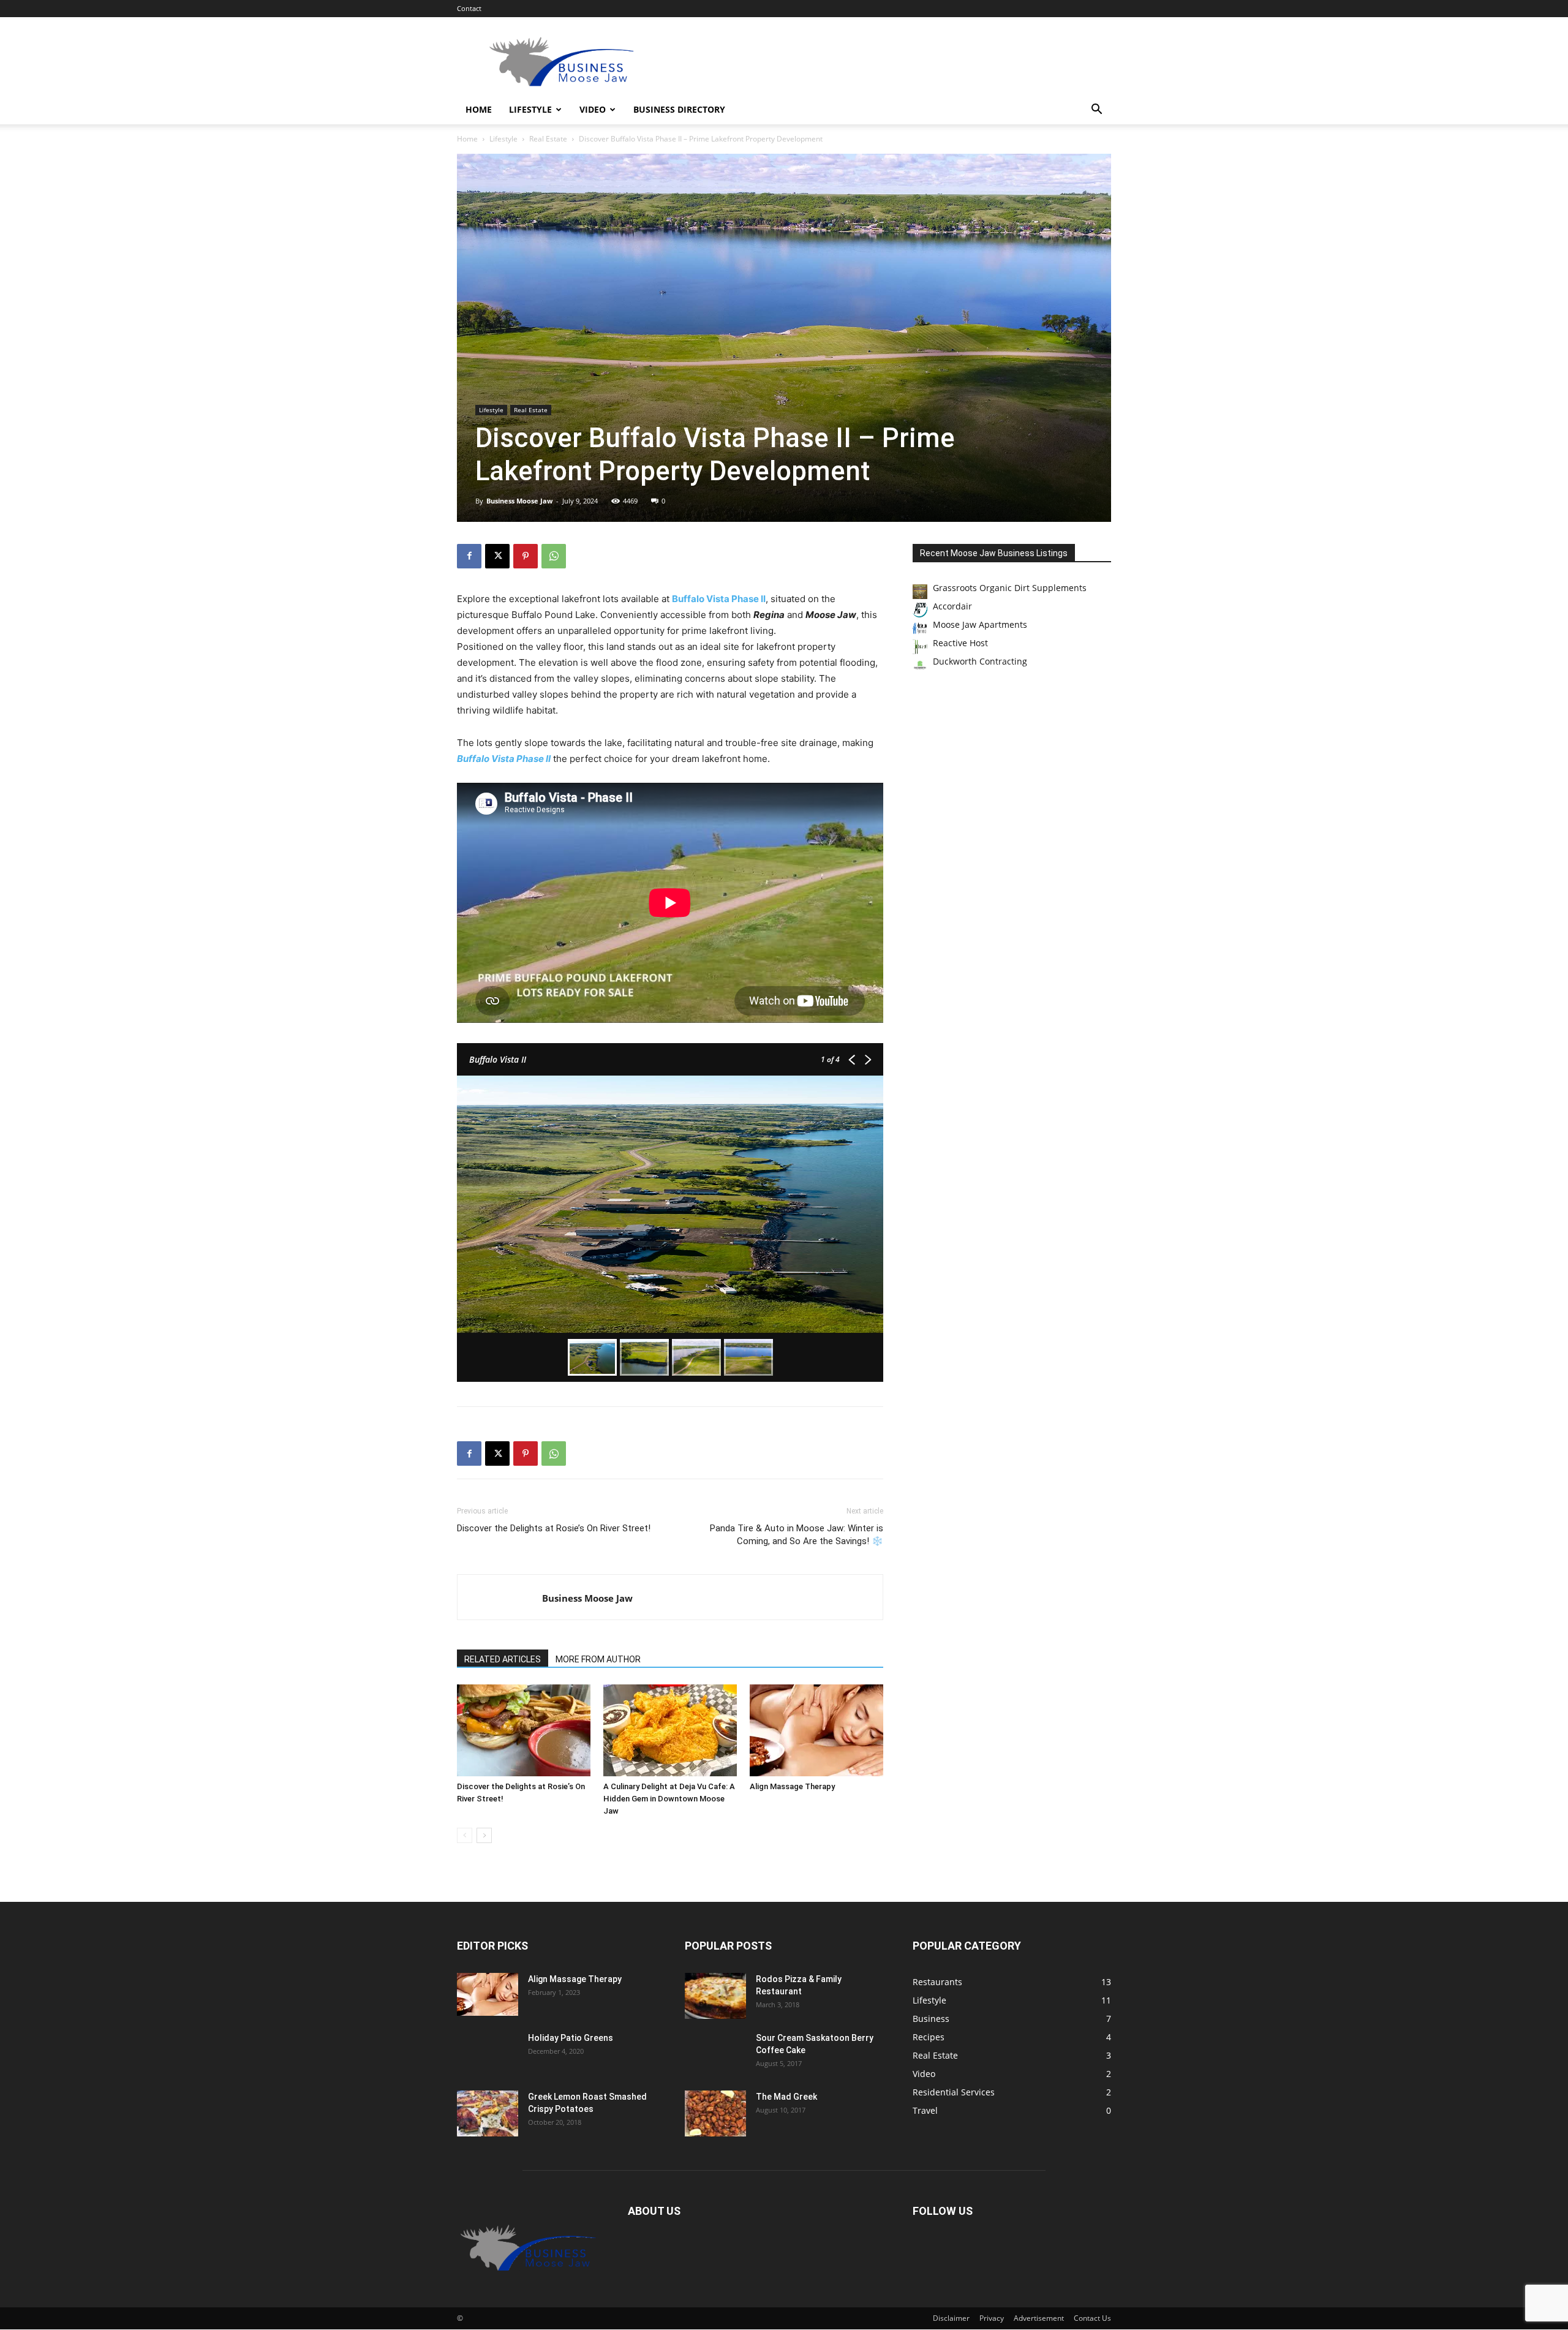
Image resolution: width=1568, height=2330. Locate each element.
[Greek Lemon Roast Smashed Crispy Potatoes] (488, 2113)
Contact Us (1092, 2319)
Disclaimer (951, 2319)
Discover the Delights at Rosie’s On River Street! (554, 1528)
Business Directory (679, 109)
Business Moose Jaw (519, 501)
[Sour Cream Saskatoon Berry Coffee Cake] (715, 2053)
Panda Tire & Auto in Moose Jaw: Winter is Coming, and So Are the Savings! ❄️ (797, 1535)
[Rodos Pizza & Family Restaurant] (715, 1996)
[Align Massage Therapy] (816, 1730)
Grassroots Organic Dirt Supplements (1010, 588)
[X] (497, 556)
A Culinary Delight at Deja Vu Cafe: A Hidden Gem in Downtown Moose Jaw (669, 1799)
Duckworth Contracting (980, 661)
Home (479, 109)
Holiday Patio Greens (571, 2038)
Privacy (992, 2319)
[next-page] (484, 1835)
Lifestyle (530, 109)
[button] (1096, 111)
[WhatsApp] (554, 556)
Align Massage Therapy (792, 1786)
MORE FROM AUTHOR (598, 1659)
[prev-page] (465, 1835)
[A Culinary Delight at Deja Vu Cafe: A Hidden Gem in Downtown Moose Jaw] (670, 1730)
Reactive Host (960, 643)
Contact (469, 8)
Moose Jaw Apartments (980, 624)
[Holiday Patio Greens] (474, 2053)
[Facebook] (469, 556)
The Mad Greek (786, 2097)
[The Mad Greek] (715, 2113)
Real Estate (548, 139)
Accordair (952, 606)
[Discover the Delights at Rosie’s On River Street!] (524, 1730)
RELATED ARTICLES (503, 1659)
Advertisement (1039, 2319)
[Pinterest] (526, 556)
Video (593, 109)
